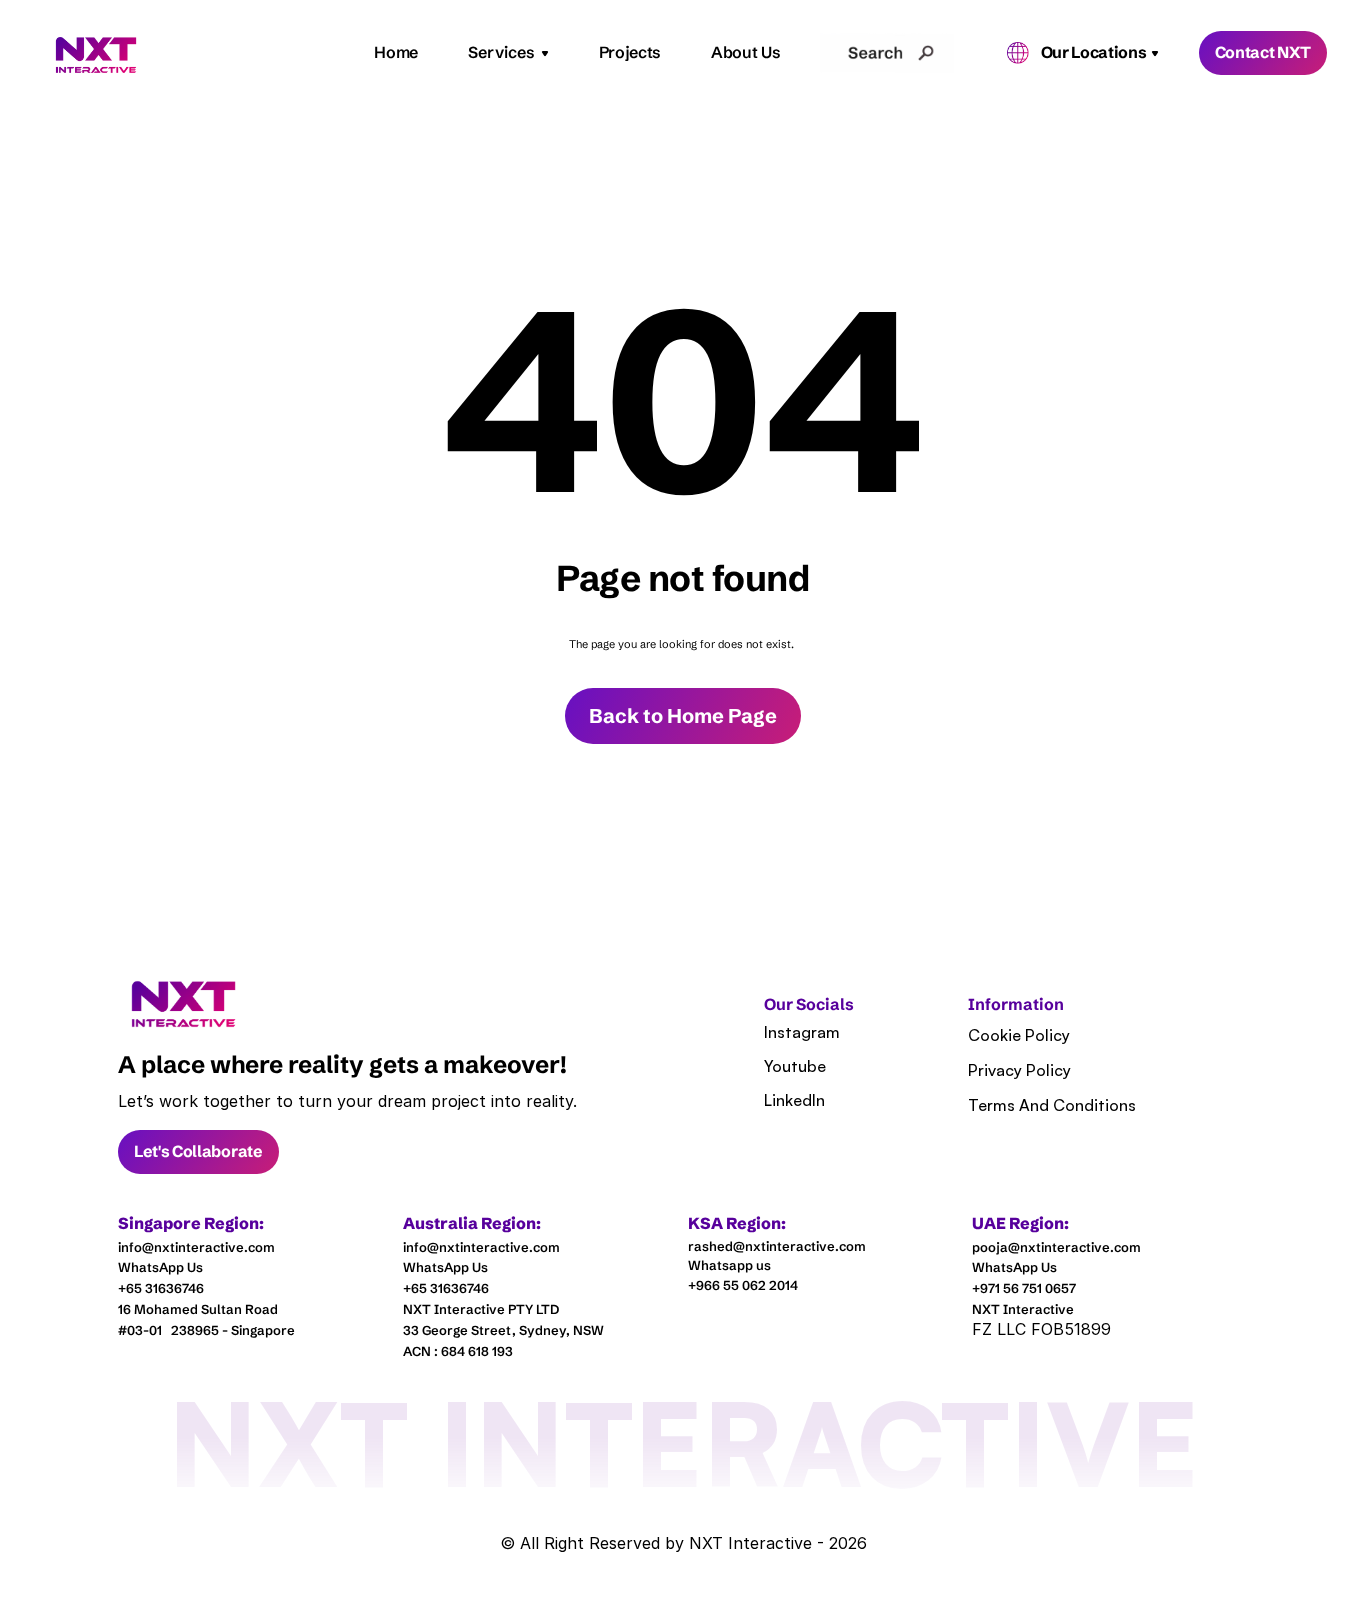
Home (396, 52)
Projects (630, 52)
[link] (183, 1004)
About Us (745, 52)
